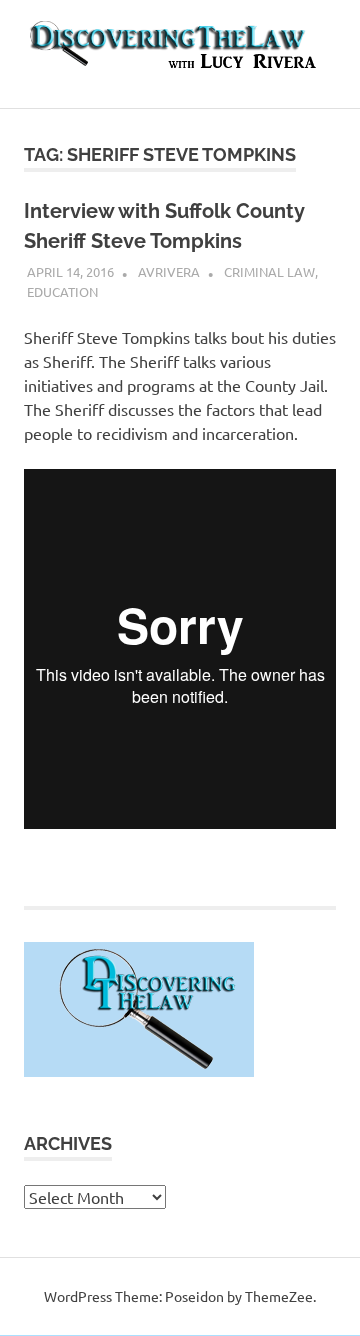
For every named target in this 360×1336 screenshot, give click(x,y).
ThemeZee (279, 1296)
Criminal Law (269, 271)
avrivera (169, 271)
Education (62, 291)
